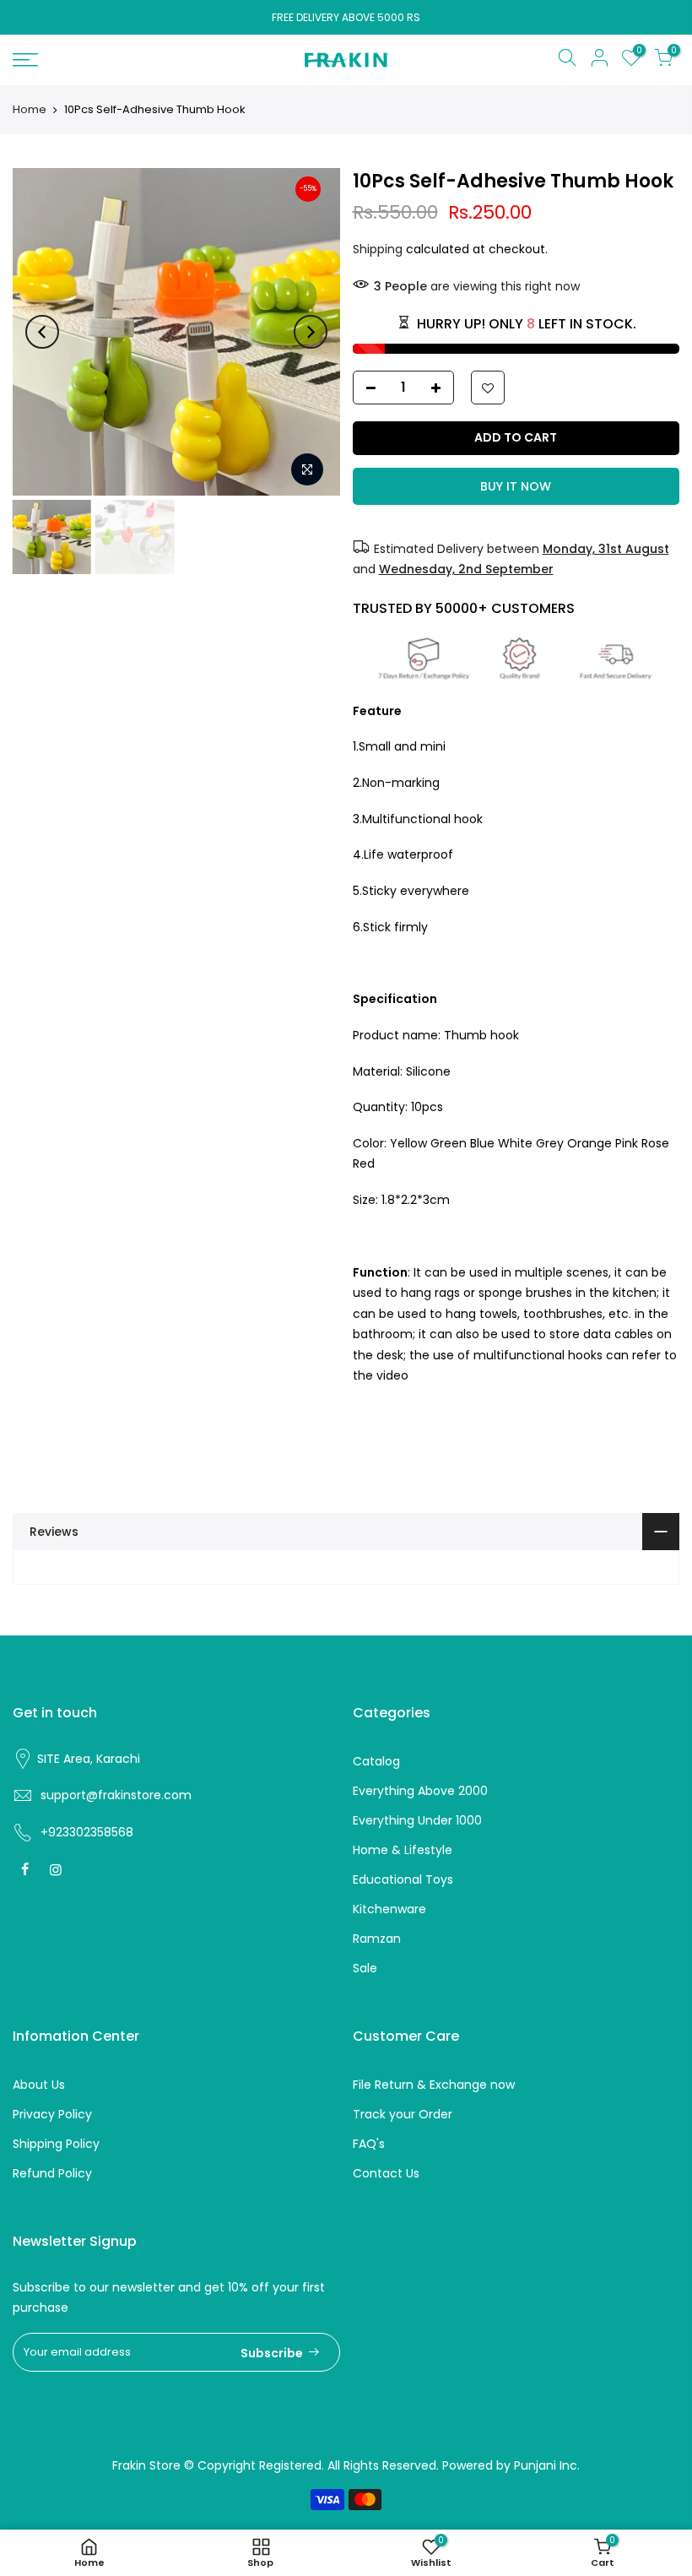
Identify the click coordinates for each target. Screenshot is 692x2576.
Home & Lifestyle (403, 1850)
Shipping (378, 249)
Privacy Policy (52, 2114)
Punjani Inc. (547, 2465)
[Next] (311, 332)
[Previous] (42, 332)
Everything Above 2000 (420, 1791)
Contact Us (386, 2173)
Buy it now (516, 486)
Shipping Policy (56, 2144)
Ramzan (377, 1939)
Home (30, 110)
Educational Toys (403, 1879)
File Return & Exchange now (434, 2085)
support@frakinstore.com (116, 1795)
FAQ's (369, 2144)
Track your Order (403, 2114)
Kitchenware (389, 1909)
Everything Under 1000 (417, 1820)
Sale (365, 1968)
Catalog (376, 1761)
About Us (39, 2085)
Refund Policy (52, 2173)
